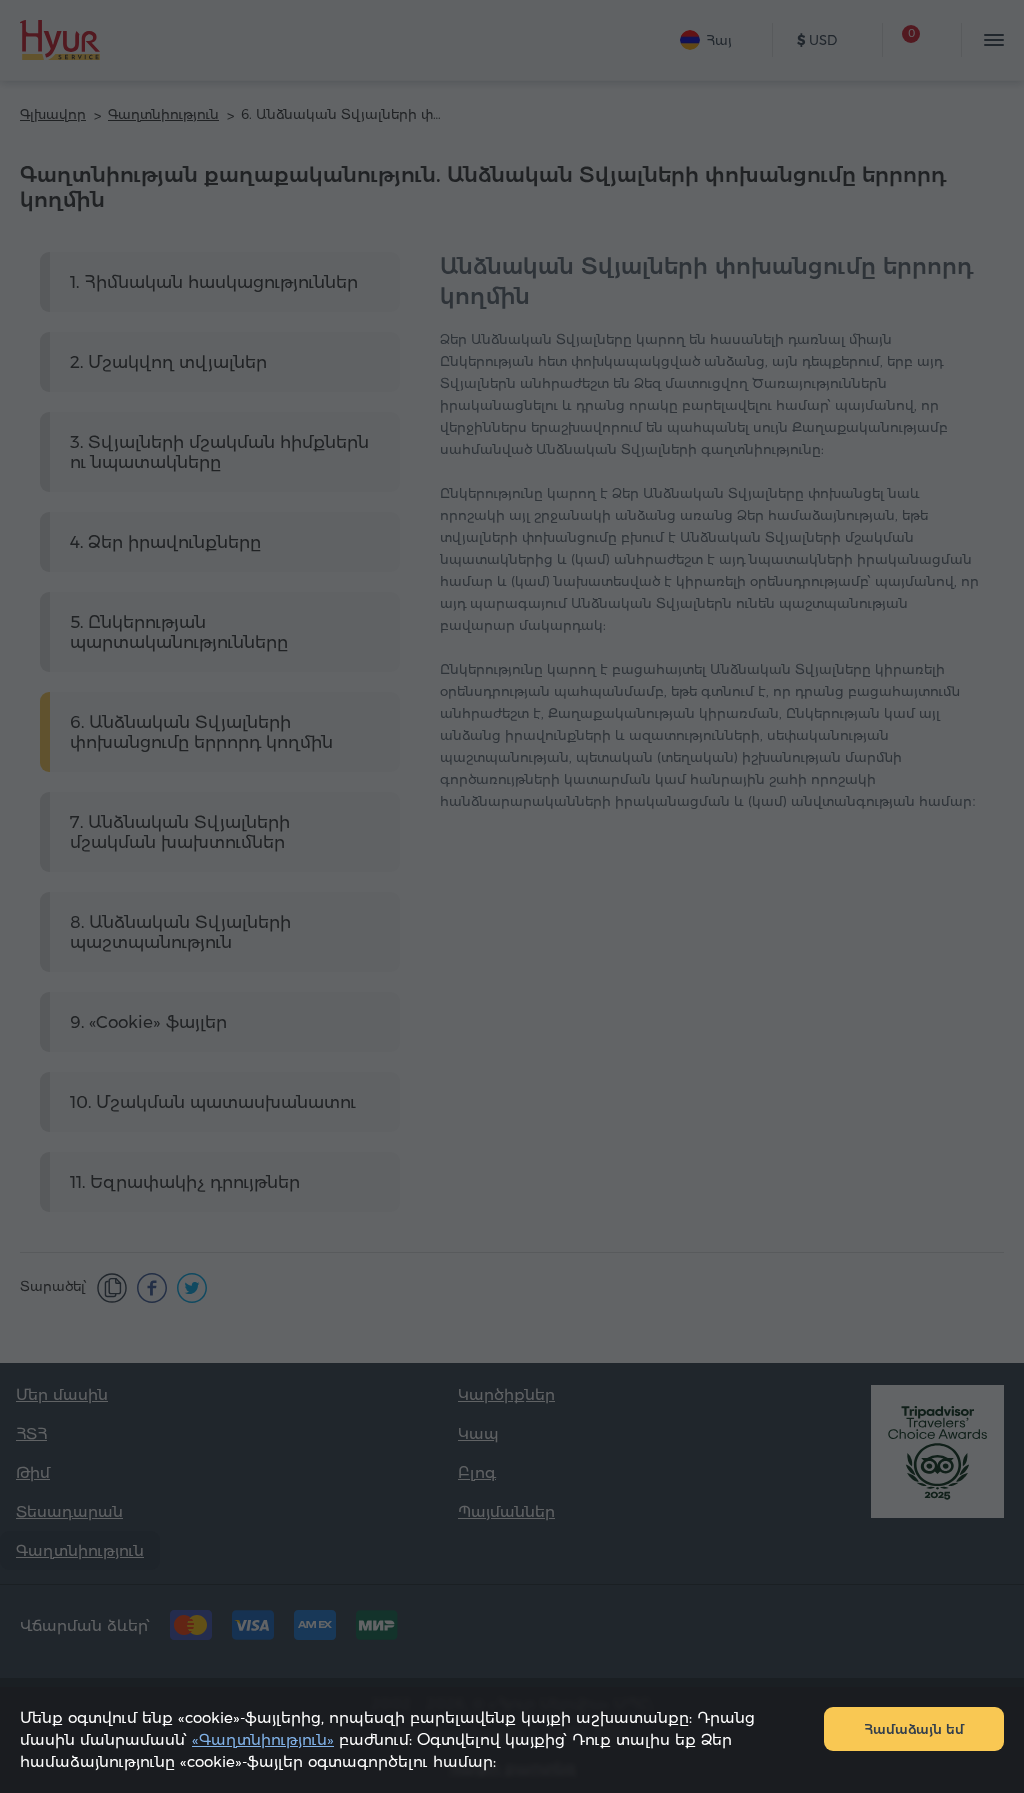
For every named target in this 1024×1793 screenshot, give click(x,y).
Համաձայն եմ (914, 1729)
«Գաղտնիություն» (263, 1739)
